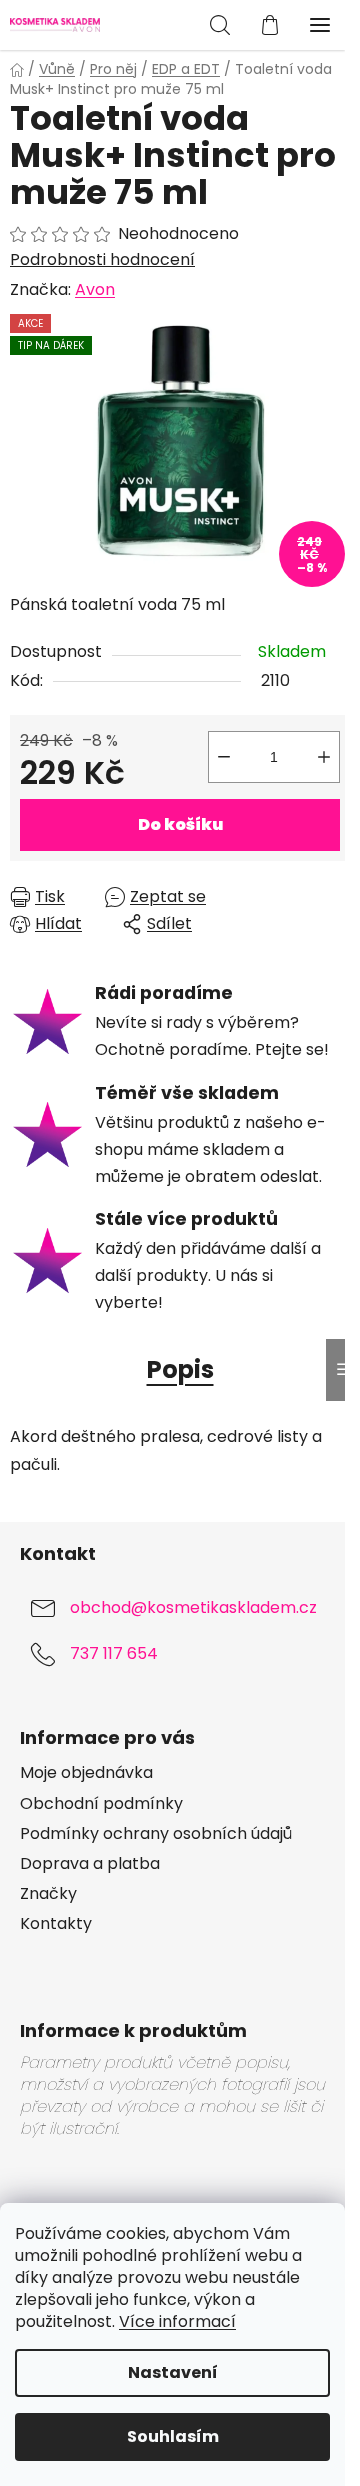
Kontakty (56, 1924)
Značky (48, 1894)
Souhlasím (173, 2436)
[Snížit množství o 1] (224, 757)
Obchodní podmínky (101, 1804)
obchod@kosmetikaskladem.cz (193, 1607)
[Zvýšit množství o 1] (324, 757)
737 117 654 (114, 1653)
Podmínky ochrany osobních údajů (156, 1834)
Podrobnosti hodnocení (102, 260)
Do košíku (180, 824)
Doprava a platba (90, 1864)
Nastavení (173, 2372)
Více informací (177, 2321)
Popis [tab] (180, 1369)
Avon (95, 289)
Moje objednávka (86, 1773)
